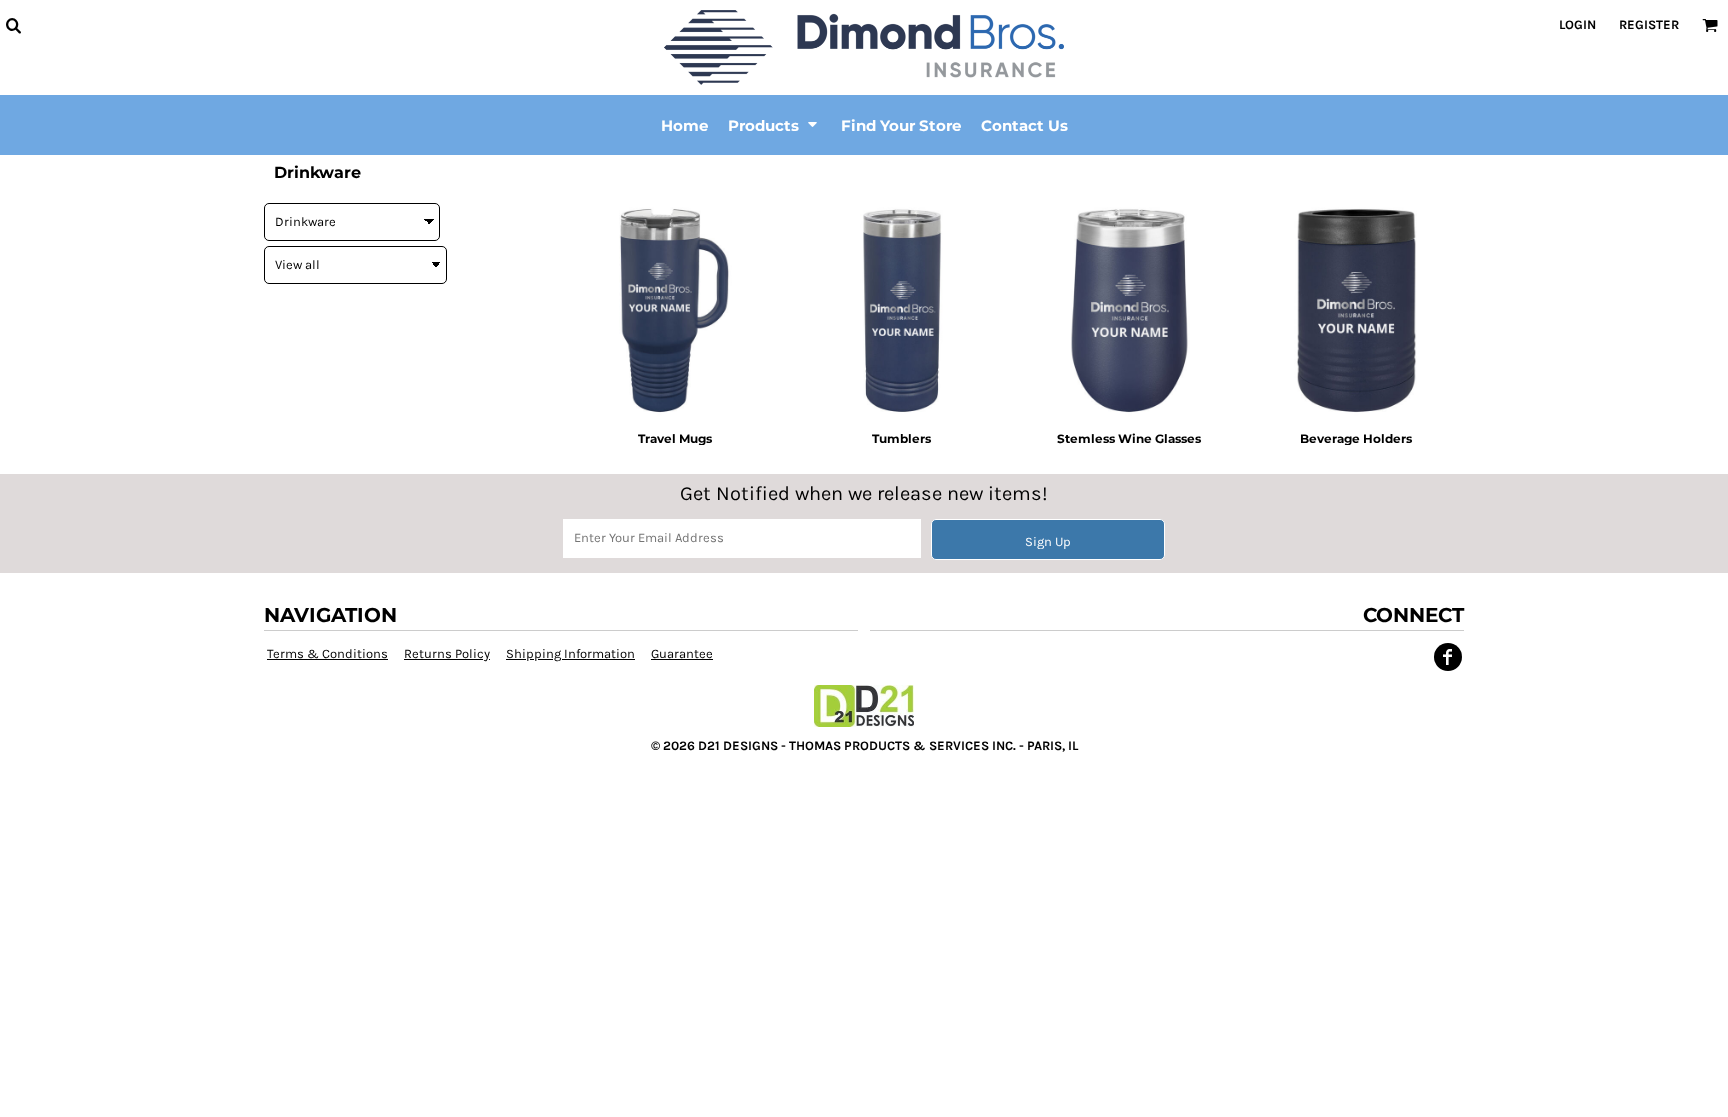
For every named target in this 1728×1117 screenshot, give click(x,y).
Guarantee (682, 653)
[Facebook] (1448, 657)
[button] (13, 25)
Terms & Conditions (327, 653)
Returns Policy (447, 653)
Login (1577, 24)
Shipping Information (570, 653)
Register (1649, 24)
